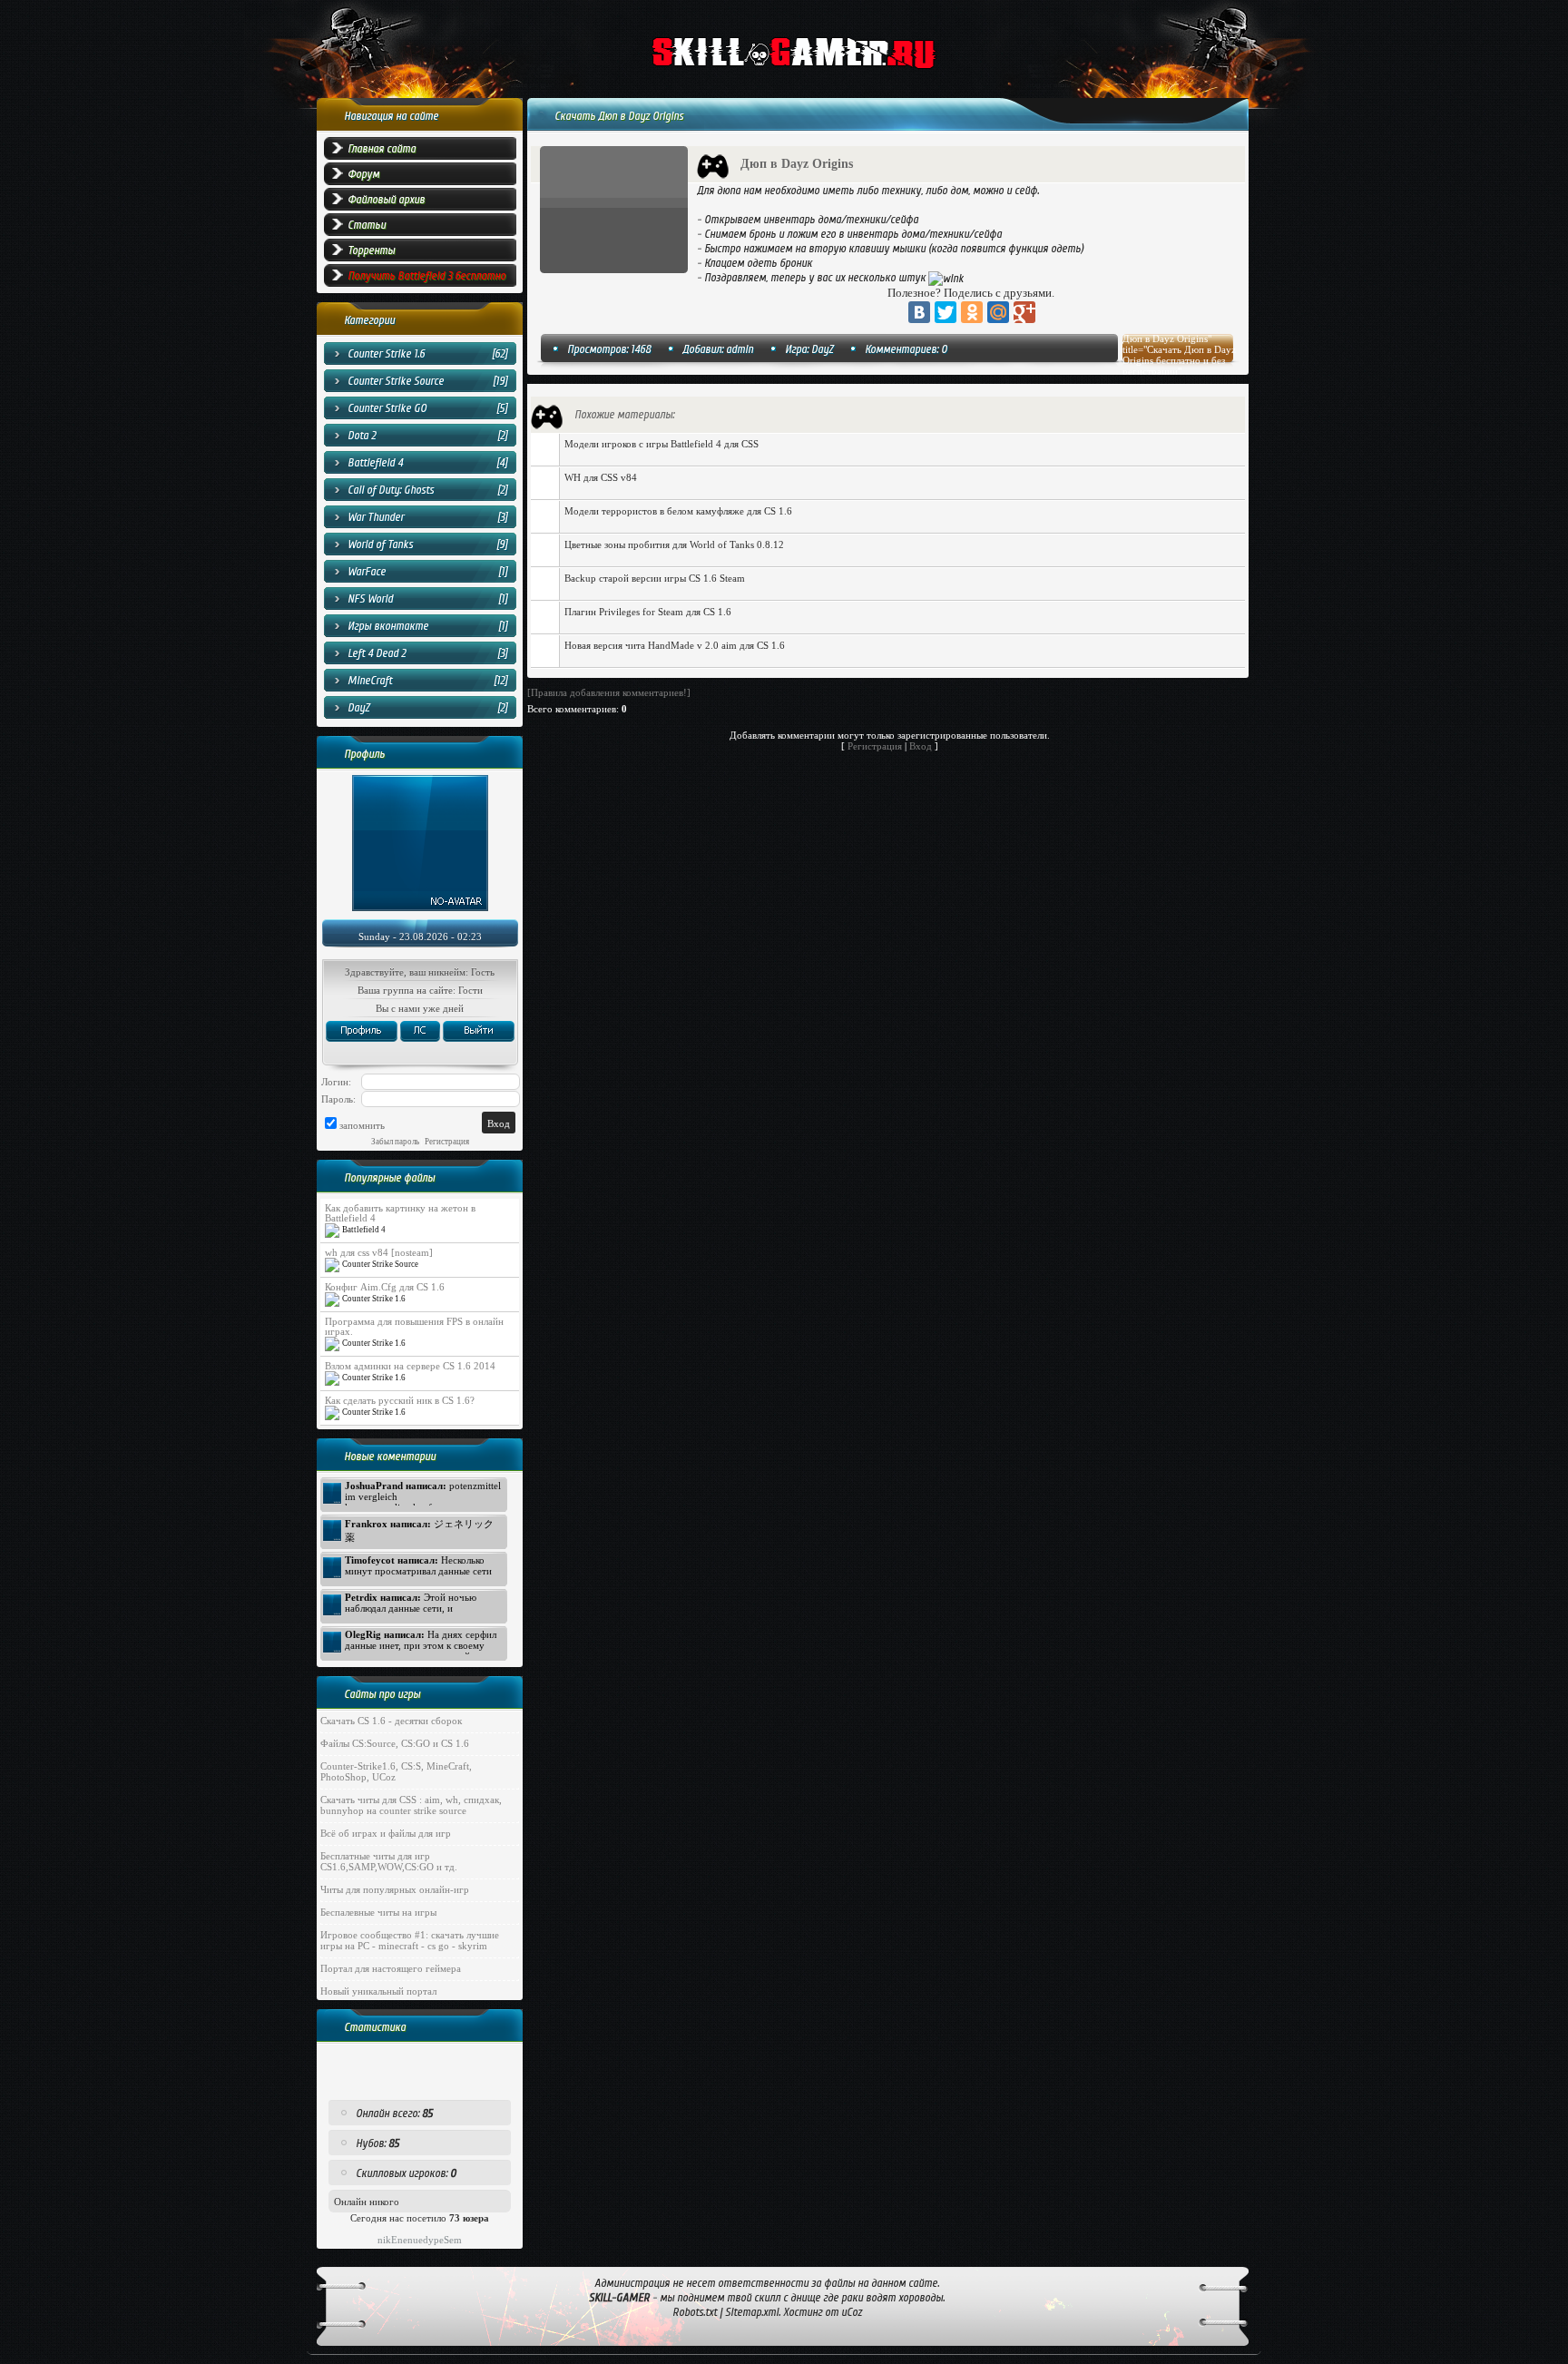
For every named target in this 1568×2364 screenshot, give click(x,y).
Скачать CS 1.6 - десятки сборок (391, 1721)
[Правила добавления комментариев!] (609, 692)
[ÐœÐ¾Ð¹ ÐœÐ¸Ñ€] (998, 312)
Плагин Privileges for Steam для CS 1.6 (648, 612)
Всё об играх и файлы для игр (386, 1833)
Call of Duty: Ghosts (391, 490)
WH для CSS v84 (601, 477)
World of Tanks (380, 544)
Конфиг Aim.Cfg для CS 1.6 (385, 1287)
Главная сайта (382, 149)
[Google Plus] (1024, 312)
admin (740, 349)
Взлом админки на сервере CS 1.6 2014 (410, 1366)
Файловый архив (386, 200)
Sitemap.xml (752, 2312)
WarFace (367, 572)
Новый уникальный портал (378, 1991)
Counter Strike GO (387, 408)
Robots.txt (695, 2312)
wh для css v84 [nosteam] (379, 1253)
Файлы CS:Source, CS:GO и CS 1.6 (395, 1743)
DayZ (358, 708)
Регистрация (875, 746)
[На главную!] (833, 55)
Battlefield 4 (375, 463)
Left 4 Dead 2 (377, 653)
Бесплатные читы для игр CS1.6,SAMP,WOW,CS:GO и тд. (389, 1861)
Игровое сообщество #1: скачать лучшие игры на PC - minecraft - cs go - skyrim (410, 1940)
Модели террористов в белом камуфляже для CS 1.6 (678, 511)
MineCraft (370, 681)
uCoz (852, 2312)
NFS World (370, 599)
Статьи (367, 225)
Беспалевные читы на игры (378, 1912)
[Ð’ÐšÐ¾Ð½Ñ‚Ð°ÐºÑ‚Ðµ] (919, 312)
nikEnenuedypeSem (420, 2240)
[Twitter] (946, 312)
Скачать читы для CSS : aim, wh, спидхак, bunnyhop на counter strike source (411, 1805)
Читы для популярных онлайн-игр (395, 1889)
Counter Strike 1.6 (386, 354)
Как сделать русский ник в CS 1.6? (400, 1401)
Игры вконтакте (388, 626)
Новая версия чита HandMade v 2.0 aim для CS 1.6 (675, 645)
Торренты (371, 250)
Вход (921, 746)
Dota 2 (362, 436)
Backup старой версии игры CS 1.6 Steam (655, 578)
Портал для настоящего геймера (391, 1968)
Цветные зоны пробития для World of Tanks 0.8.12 (674, 544)
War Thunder (376, 517)
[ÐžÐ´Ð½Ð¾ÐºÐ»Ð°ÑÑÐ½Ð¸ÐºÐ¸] (972, 312)
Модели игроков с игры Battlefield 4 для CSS (661, 444)
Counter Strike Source (396, 381)
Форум (363, 174)
